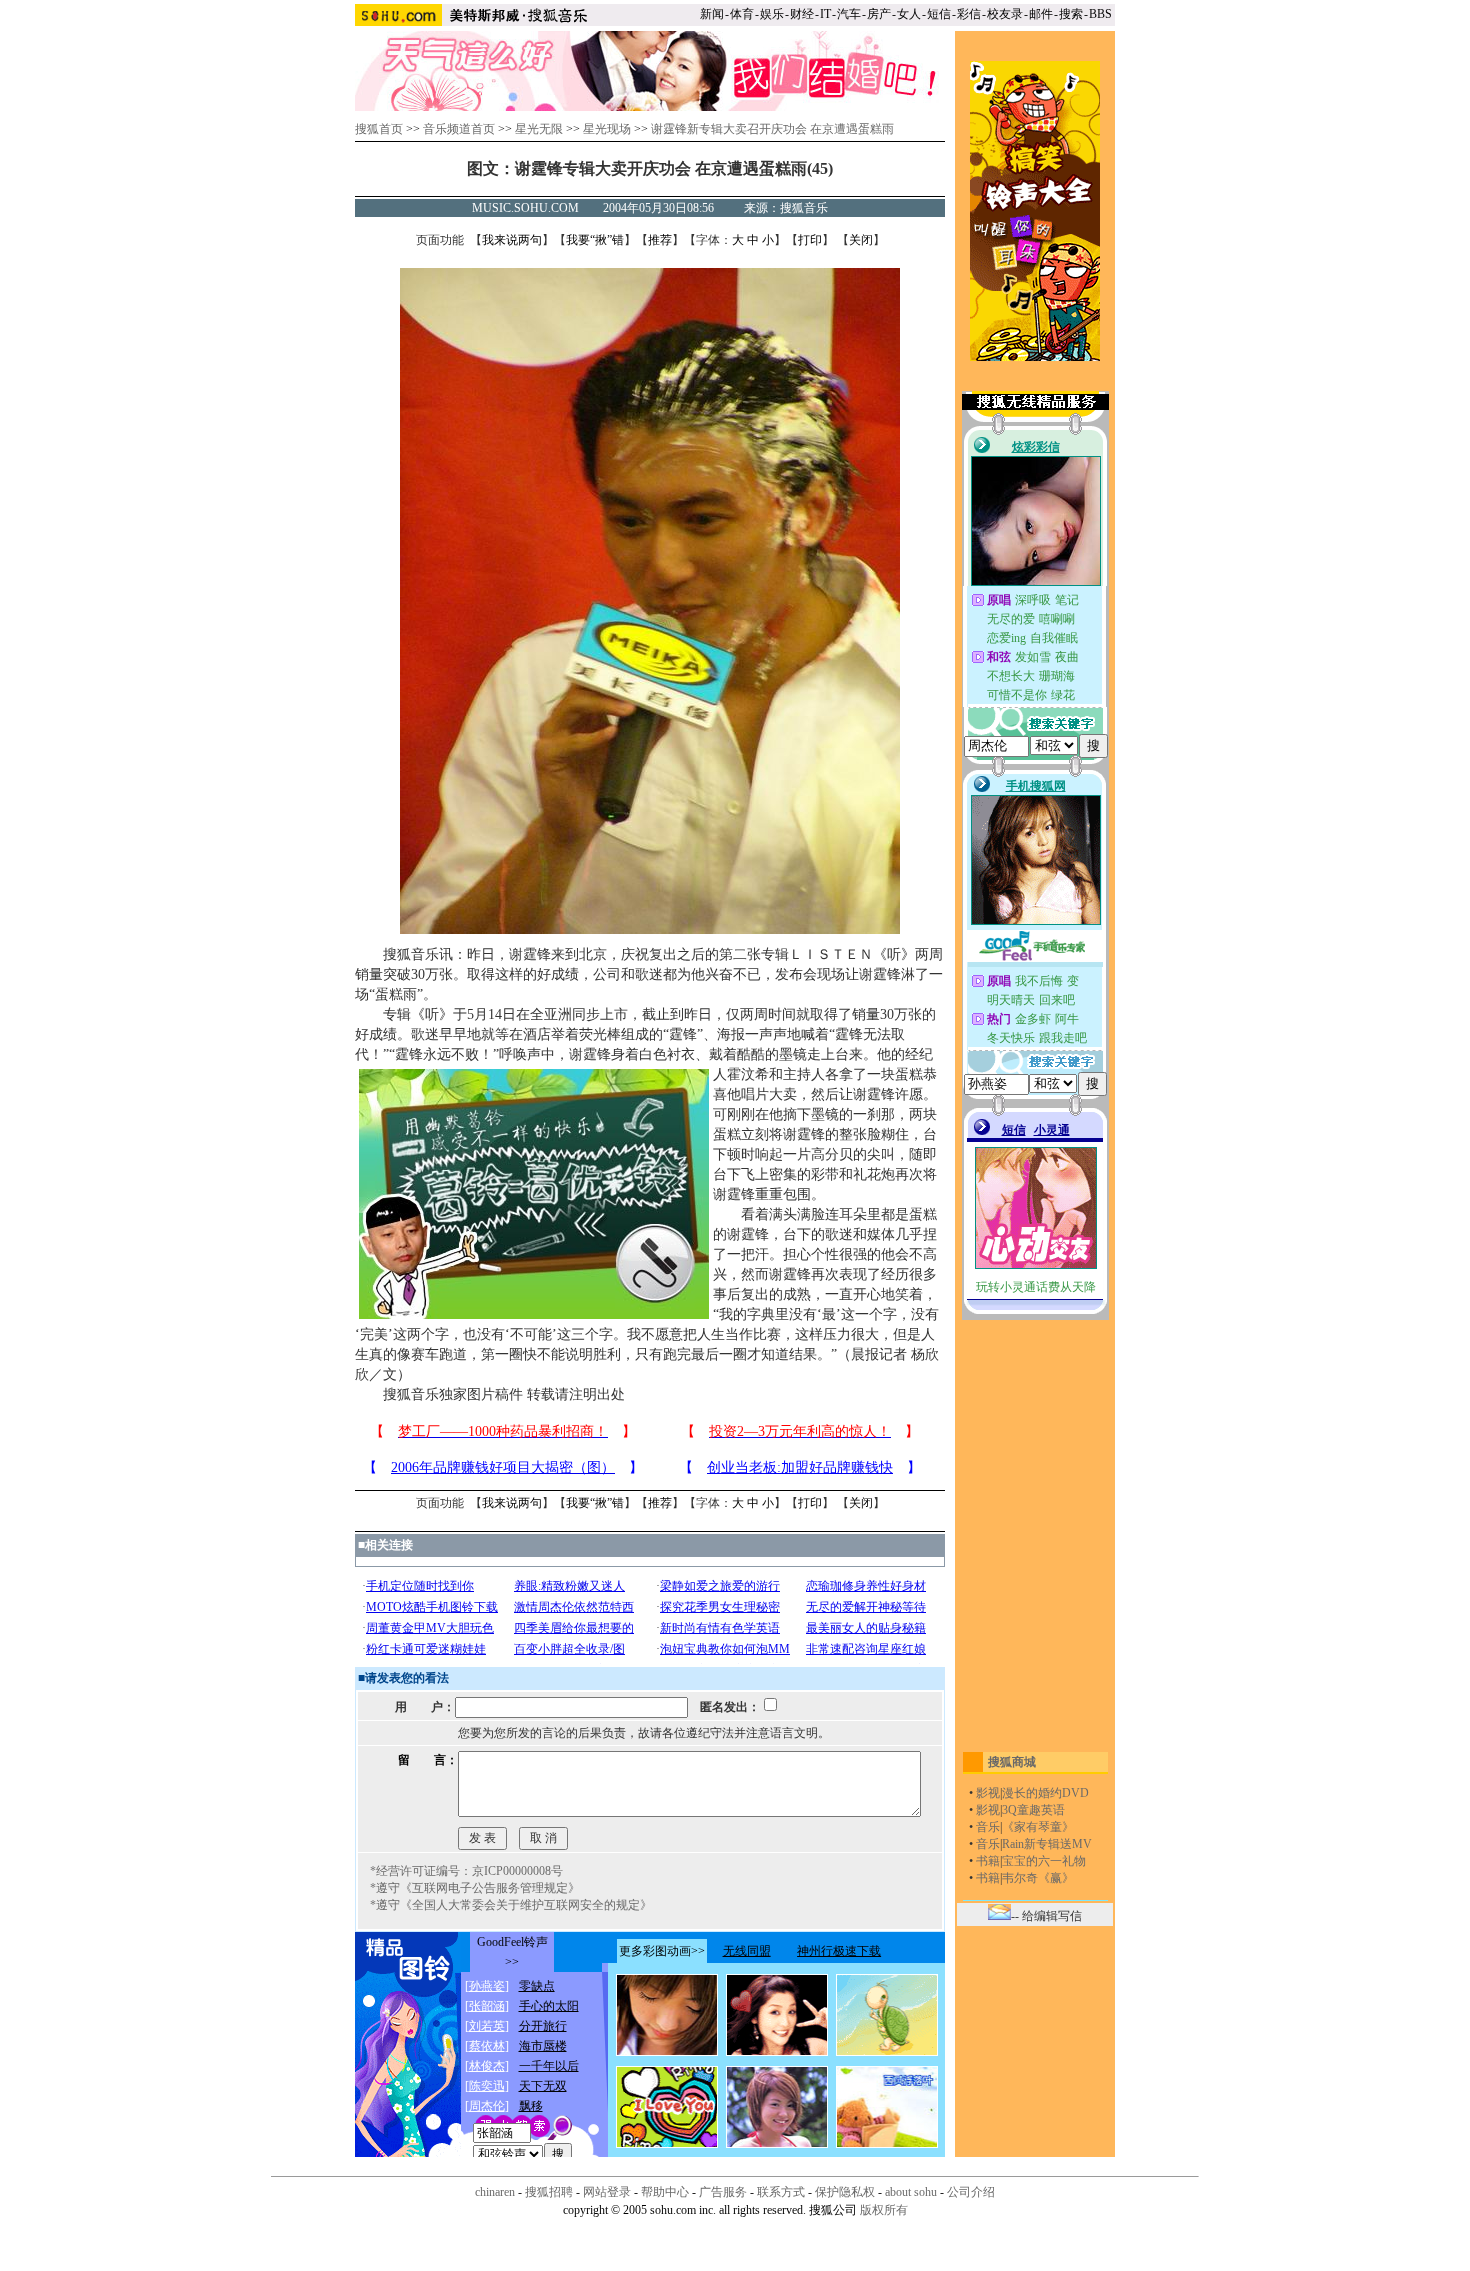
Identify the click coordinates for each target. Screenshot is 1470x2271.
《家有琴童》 (1038, 1827)
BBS (1100, 14)
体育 (742, 14)
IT (825, 14)
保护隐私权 (845, 2192)
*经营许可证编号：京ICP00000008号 (466, 1871)
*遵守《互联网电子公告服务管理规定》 (475, 1888)
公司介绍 (971, 2192)
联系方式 (781, 2192)
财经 (802, 14)
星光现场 (607, 129)
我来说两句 (512, 240)
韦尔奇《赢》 (1038, 1878)
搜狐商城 (1012, 1762)
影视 (988, 1793)
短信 (939, 14)
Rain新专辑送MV (1047, 1844)
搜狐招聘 (549, 2192)
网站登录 (607, 2192)
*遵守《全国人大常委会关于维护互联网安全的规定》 (511, 1905)
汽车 (849, 14)
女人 (909, 14)
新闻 (712, 14)
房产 (879, 14)
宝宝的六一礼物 (1044, 1861)
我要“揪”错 (595, 240)
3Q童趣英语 (1033, 1810)
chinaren (495, 2192)
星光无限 (539, 129)
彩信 (969, 14)
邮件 (1041, 14)
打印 (810, 240)
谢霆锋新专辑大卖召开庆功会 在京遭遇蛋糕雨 (772, 129)
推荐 (660, 240)
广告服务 (723, 2192)
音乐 (988, 1827)
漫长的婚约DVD (1045, 1793)
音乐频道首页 (459, 129)
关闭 (861, 240)
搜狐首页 (379, 129)
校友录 (1005, 14)
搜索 (1071, 14)
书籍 (988, 1861)
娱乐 (772, 14)
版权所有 (884, 2210)
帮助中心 (665, 2192)
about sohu (911, 2192)
